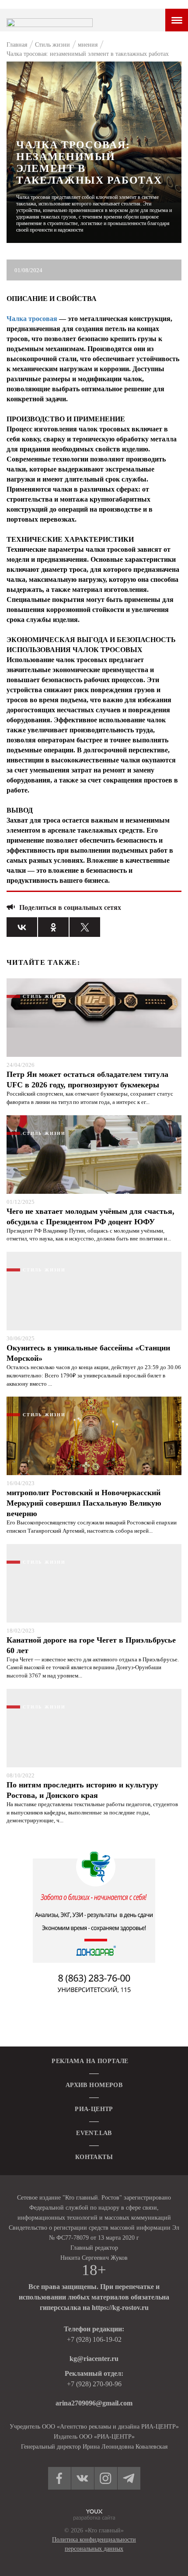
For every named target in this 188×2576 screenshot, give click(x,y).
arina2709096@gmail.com (94, 2403)
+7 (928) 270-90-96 (94, 2384)
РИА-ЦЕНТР (94, 2109)
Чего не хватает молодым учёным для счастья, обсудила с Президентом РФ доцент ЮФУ (91, 1216)
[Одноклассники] (53, 927)
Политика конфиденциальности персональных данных (94, 2544)
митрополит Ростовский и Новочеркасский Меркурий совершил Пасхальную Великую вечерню (84, 1503)
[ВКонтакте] (22, 927)
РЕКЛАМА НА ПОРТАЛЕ (90, 2061)
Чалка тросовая (32, 319)
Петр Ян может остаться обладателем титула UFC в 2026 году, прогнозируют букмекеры (87, 1080)
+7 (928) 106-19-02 (94, 2339)
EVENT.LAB (94, 2133)
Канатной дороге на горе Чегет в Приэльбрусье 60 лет (91, 1645)
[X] (85, 927)
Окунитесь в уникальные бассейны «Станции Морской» (88, 1353)
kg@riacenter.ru (94, 2359)
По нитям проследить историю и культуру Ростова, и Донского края (82, 1790)
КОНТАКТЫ (94, 2157)
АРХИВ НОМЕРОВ (94, 2085)
